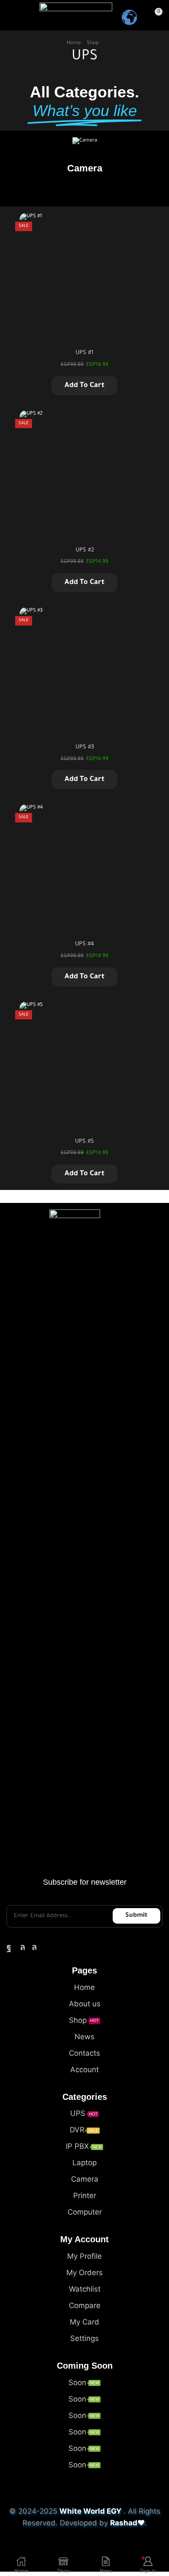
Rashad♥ (127, 2523)
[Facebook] (9, 1947)
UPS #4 (84, 944)
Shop (93, 44)
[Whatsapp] (23, 1947)
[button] (10, 15)
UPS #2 (85, 550)
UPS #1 (84, 353)
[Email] (49, 1947)
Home (74, 44)
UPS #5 (84, 1142)
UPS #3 (85, 747)
